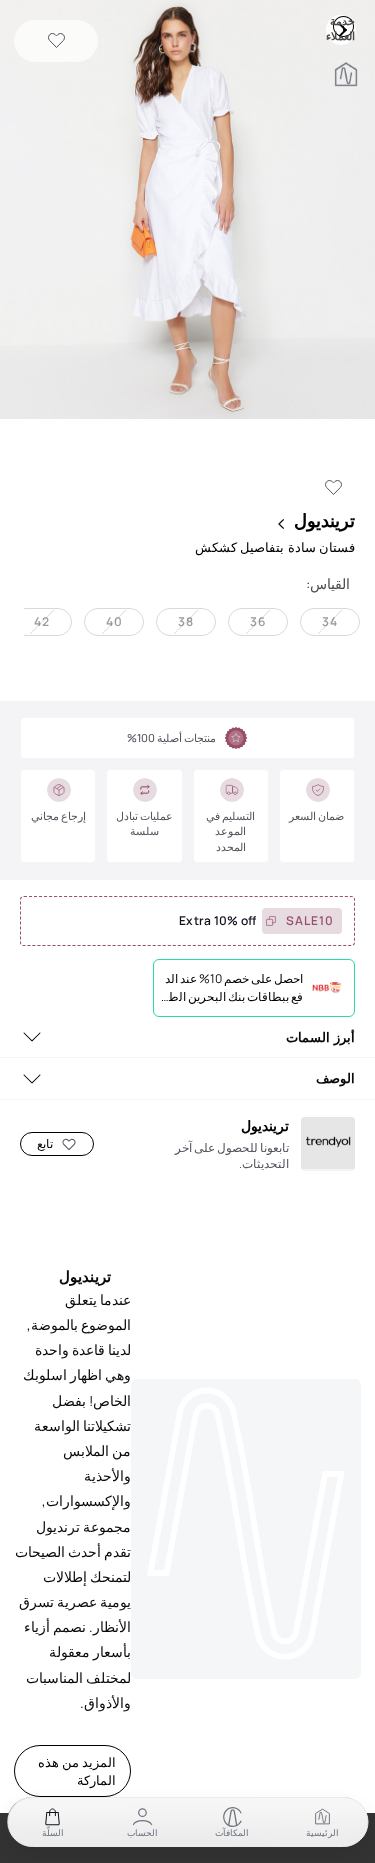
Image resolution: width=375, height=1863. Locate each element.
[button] (187, 211)
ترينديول (324, 520)
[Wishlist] (56, 41)
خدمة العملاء (343, 26)
